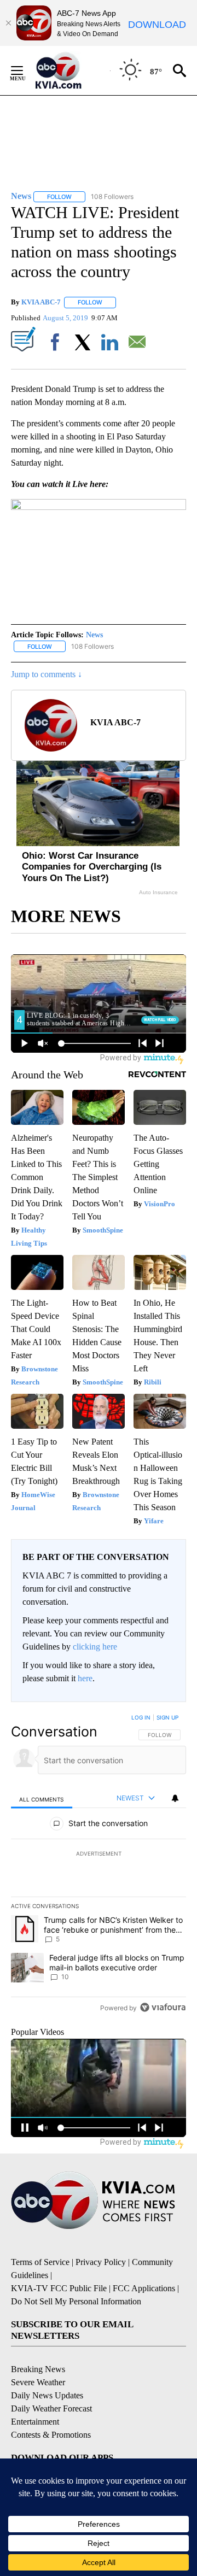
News (94, 635)
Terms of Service (40, 2262)
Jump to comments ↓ (47, 674)
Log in (141, 1717)
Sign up (167, 1717)
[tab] (42, 1798)
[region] (99, 1865)
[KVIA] (70, 71)
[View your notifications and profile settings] (175, 1798)
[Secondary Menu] (25, 71)
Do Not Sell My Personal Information (76, 2301)
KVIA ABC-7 (41, 302)
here (85, 1678)
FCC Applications (144, 2288)
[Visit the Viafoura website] (163, 2007)
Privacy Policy (101, 2262)
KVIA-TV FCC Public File (59, 2288)
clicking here (95, 1647)
